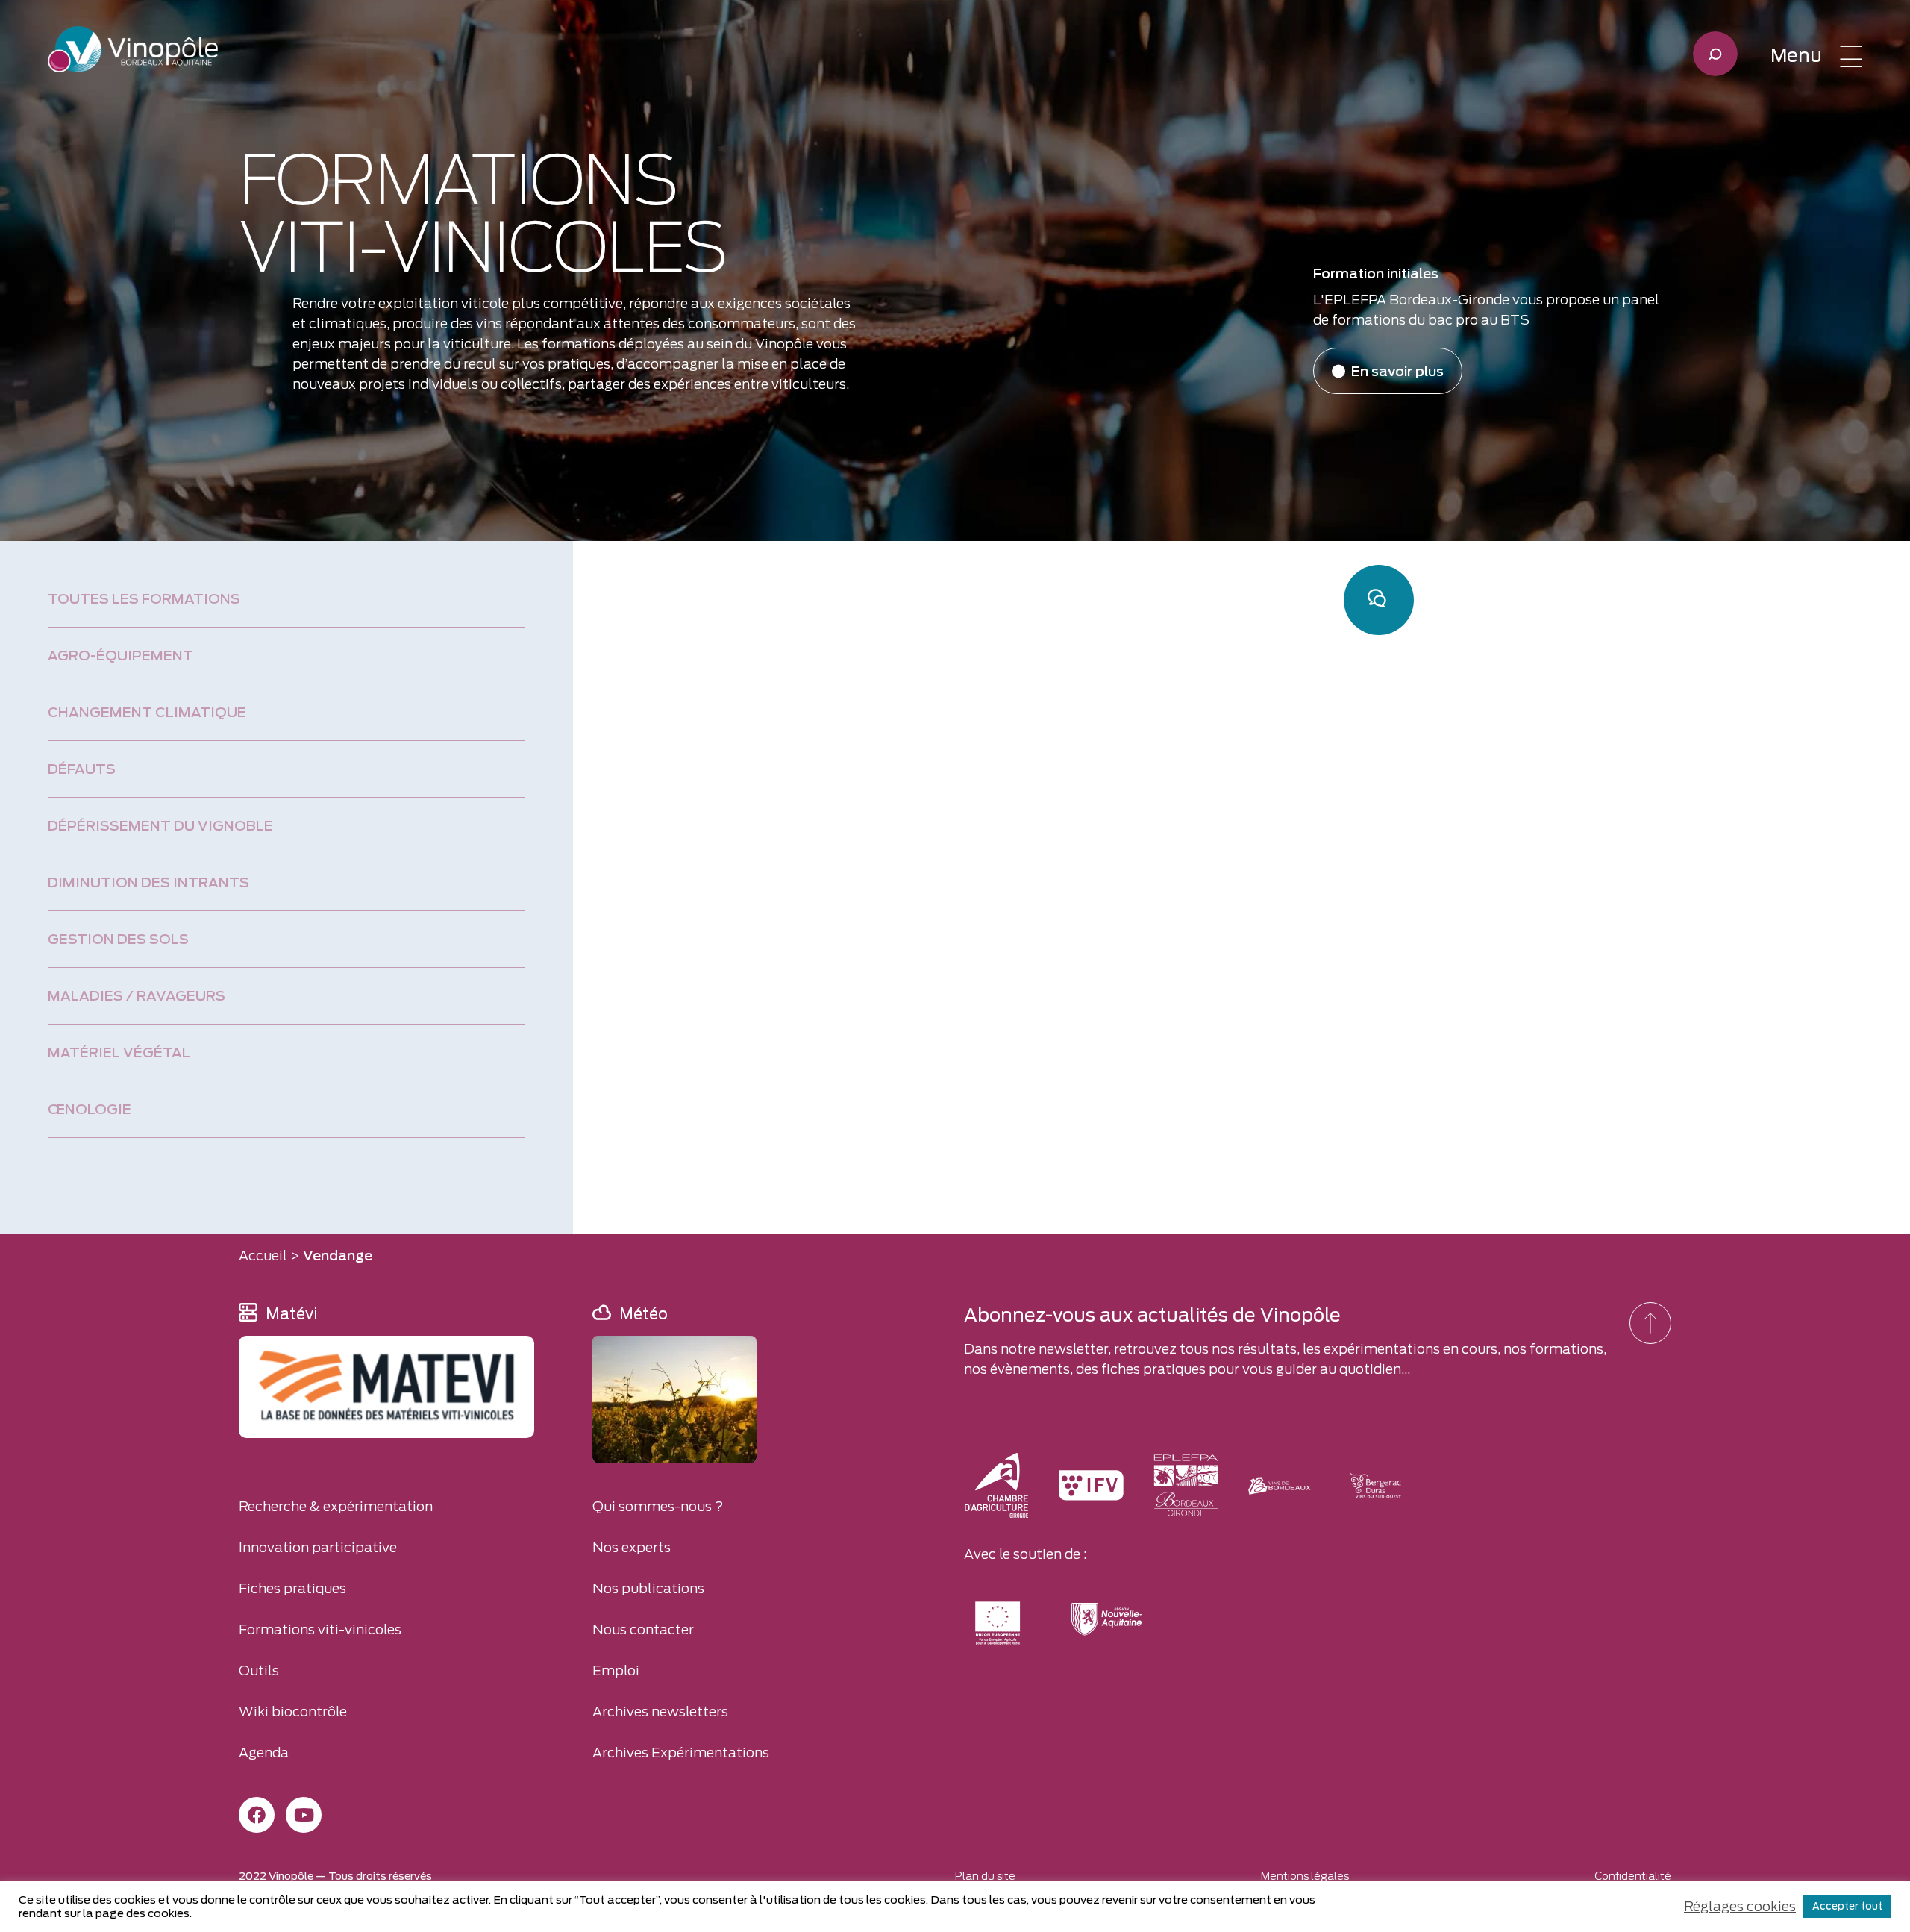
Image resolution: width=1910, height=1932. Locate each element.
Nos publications (648, 1588)
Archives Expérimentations (681, 1753)
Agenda (264, 1753)
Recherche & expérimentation (336, 1506)
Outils (259, 1670)
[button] (1816, 56)
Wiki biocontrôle (293, 1711)
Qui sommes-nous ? (658, 1506)
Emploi (616, 1670)
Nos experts (632, 1547)
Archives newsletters (660, 1711)
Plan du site (985, 1876)
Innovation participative (318, 1547)
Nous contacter (643, 1629)
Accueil (263, 1256)
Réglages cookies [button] (1740, 1906)
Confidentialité (1633, 1876)
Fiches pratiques (292, 1588)
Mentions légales (1305, 1876)
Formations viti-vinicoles (320, 1629)
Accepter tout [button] (1847, 1906)
